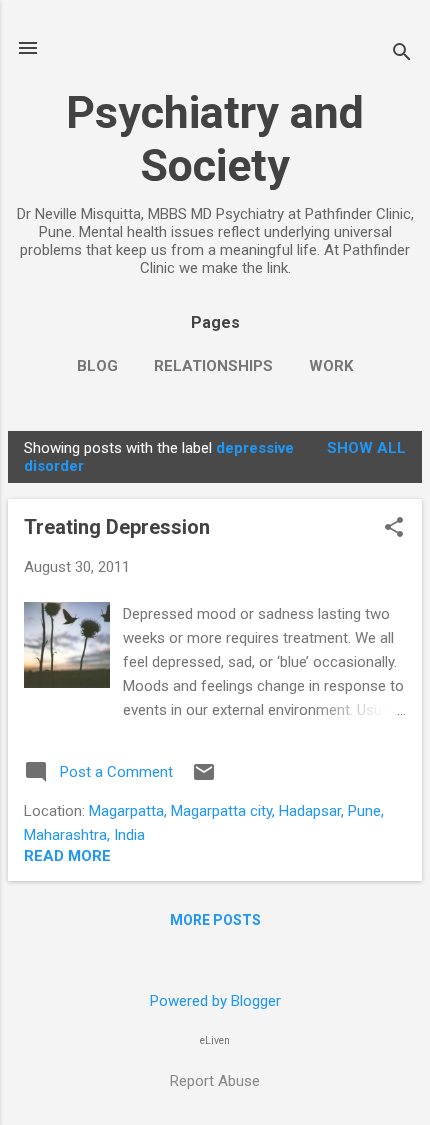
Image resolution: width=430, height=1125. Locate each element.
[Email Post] (204, 779)
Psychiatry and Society (215, 139)
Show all (366, 448)
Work (331, 366)
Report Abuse (215, 1081)
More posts (215, 920)
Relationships (213, 366)
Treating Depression (117, 527)
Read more (67, 856)
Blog (97, 366)
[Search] (402, 54)
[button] (394, 529)
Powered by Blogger (215, 1001)
